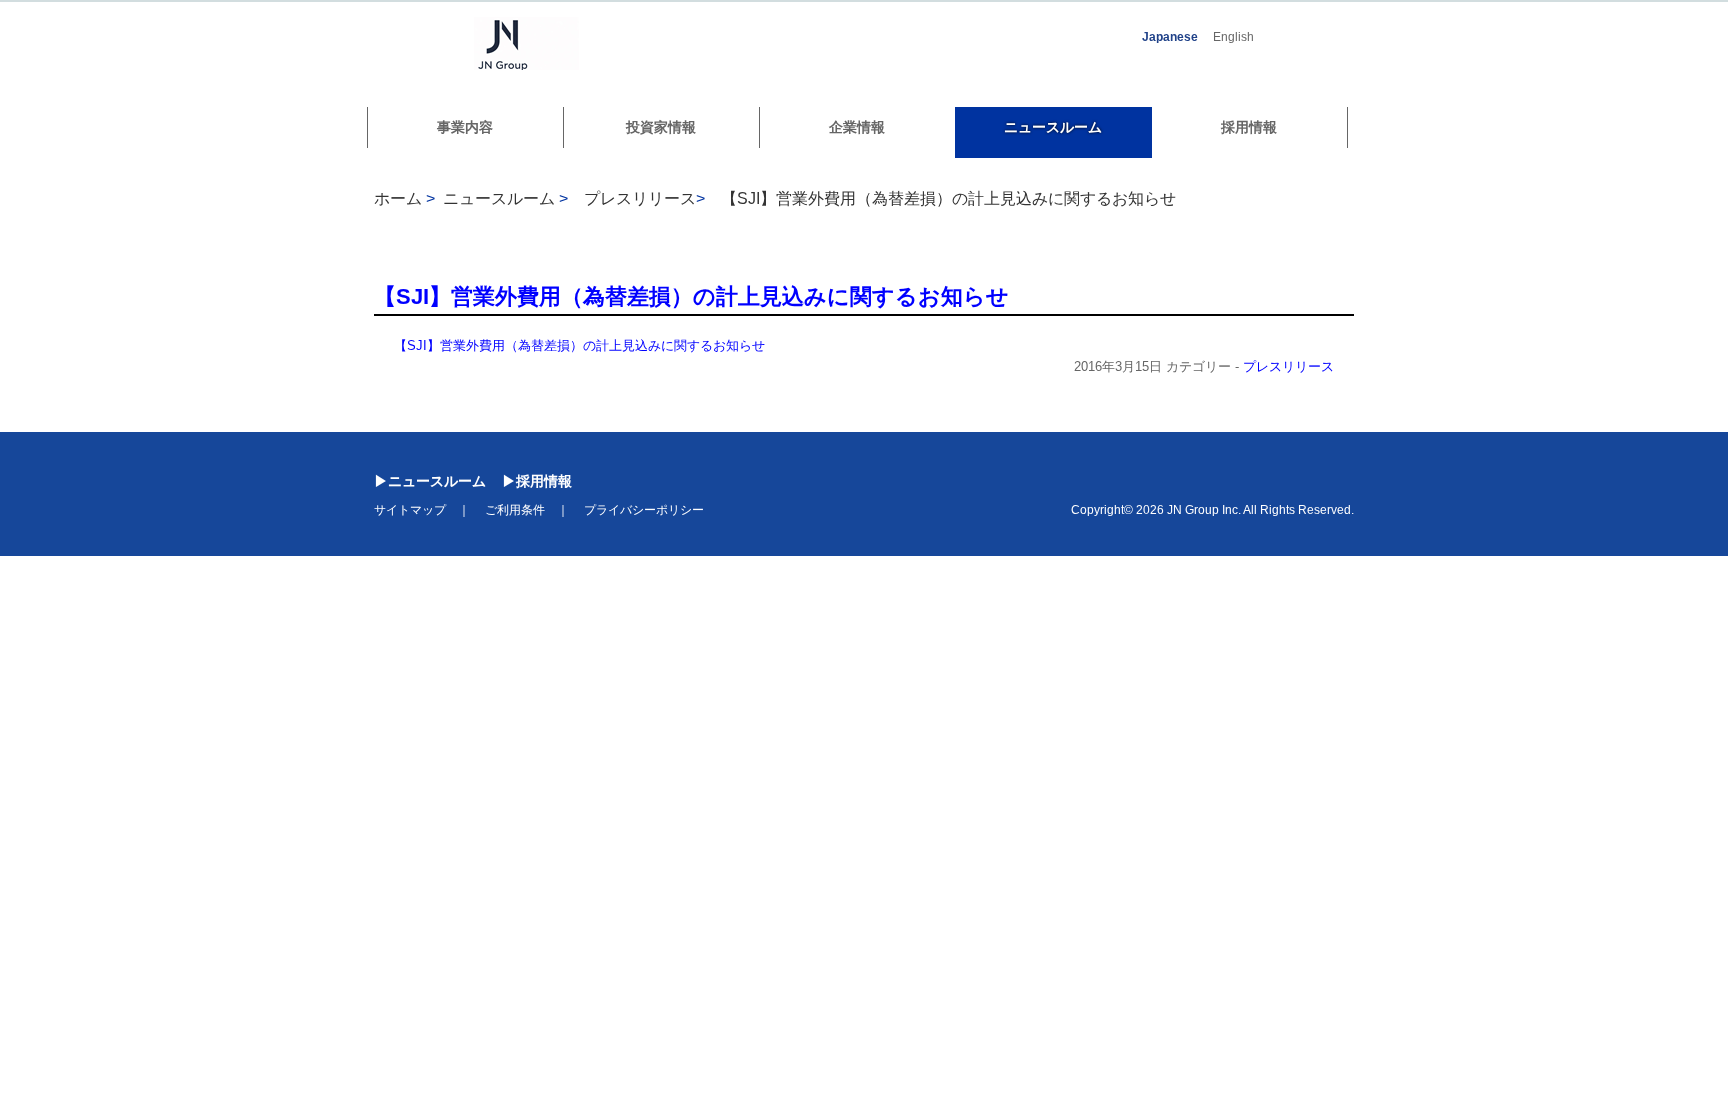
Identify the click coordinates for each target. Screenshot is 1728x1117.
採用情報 (1249, 127)
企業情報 (857, 127)
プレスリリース (1288, 366)
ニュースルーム (1053, 127)
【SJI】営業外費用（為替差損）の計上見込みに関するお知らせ (948, 198)
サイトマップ (410, 510)
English (1233, 37)
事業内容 (465, 127)
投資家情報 (661, 127)
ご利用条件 (515, 510)
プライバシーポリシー (644, 510)
